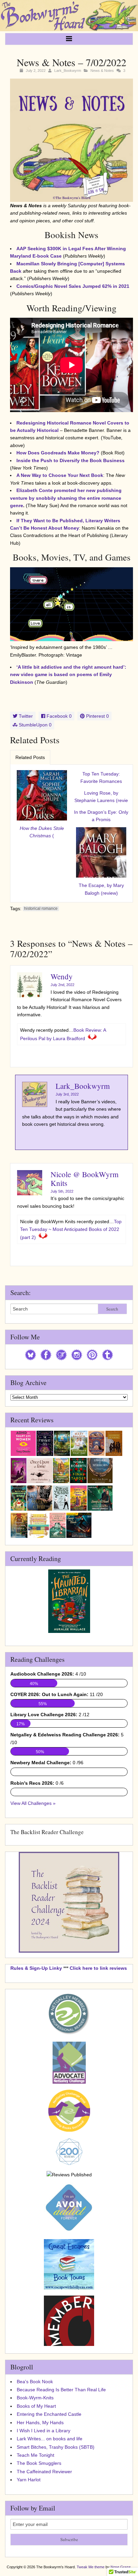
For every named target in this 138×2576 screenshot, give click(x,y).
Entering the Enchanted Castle (49, 2414)
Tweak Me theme (91, 2567)
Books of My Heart (36, 2406)
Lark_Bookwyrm (68, 71)
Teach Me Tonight (36, 2455)
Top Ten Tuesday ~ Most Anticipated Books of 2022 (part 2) (71, 1229)
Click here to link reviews (98, 1968)
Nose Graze (121, 2567)
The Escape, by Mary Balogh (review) (101, 889)
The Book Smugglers (39, 2463)
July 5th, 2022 (62, 1191)
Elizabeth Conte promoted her (66, 498)
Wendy (62, 976)
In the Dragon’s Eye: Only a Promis (101, 816)
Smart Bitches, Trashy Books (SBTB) (56, 2447)
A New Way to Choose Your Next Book (60, 475)
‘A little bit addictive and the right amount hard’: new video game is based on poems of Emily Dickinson (68, 675)
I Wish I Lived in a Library (44, 2431)
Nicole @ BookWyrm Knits (85, 1178)
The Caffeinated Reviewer (44, 2472)
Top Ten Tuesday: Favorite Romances (101, 778)
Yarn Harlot (29, 2480)
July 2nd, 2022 (62, 985)
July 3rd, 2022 (67, 1094)
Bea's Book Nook (35, 2382)
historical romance (41, 908)
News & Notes (102, 71)
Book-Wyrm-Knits (35, 2398)
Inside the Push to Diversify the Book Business (71, 460)
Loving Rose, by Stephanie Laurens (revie (101, 797)
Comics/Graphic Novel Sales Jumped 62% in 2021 (73, 286)
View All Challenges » (33, 1803)
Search (112, 1309)
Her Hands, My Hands (40, 2423)
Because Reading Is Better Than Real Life (61, 2390)
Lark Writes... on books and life (50, 2439)
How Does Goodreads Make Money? (58, 453)
